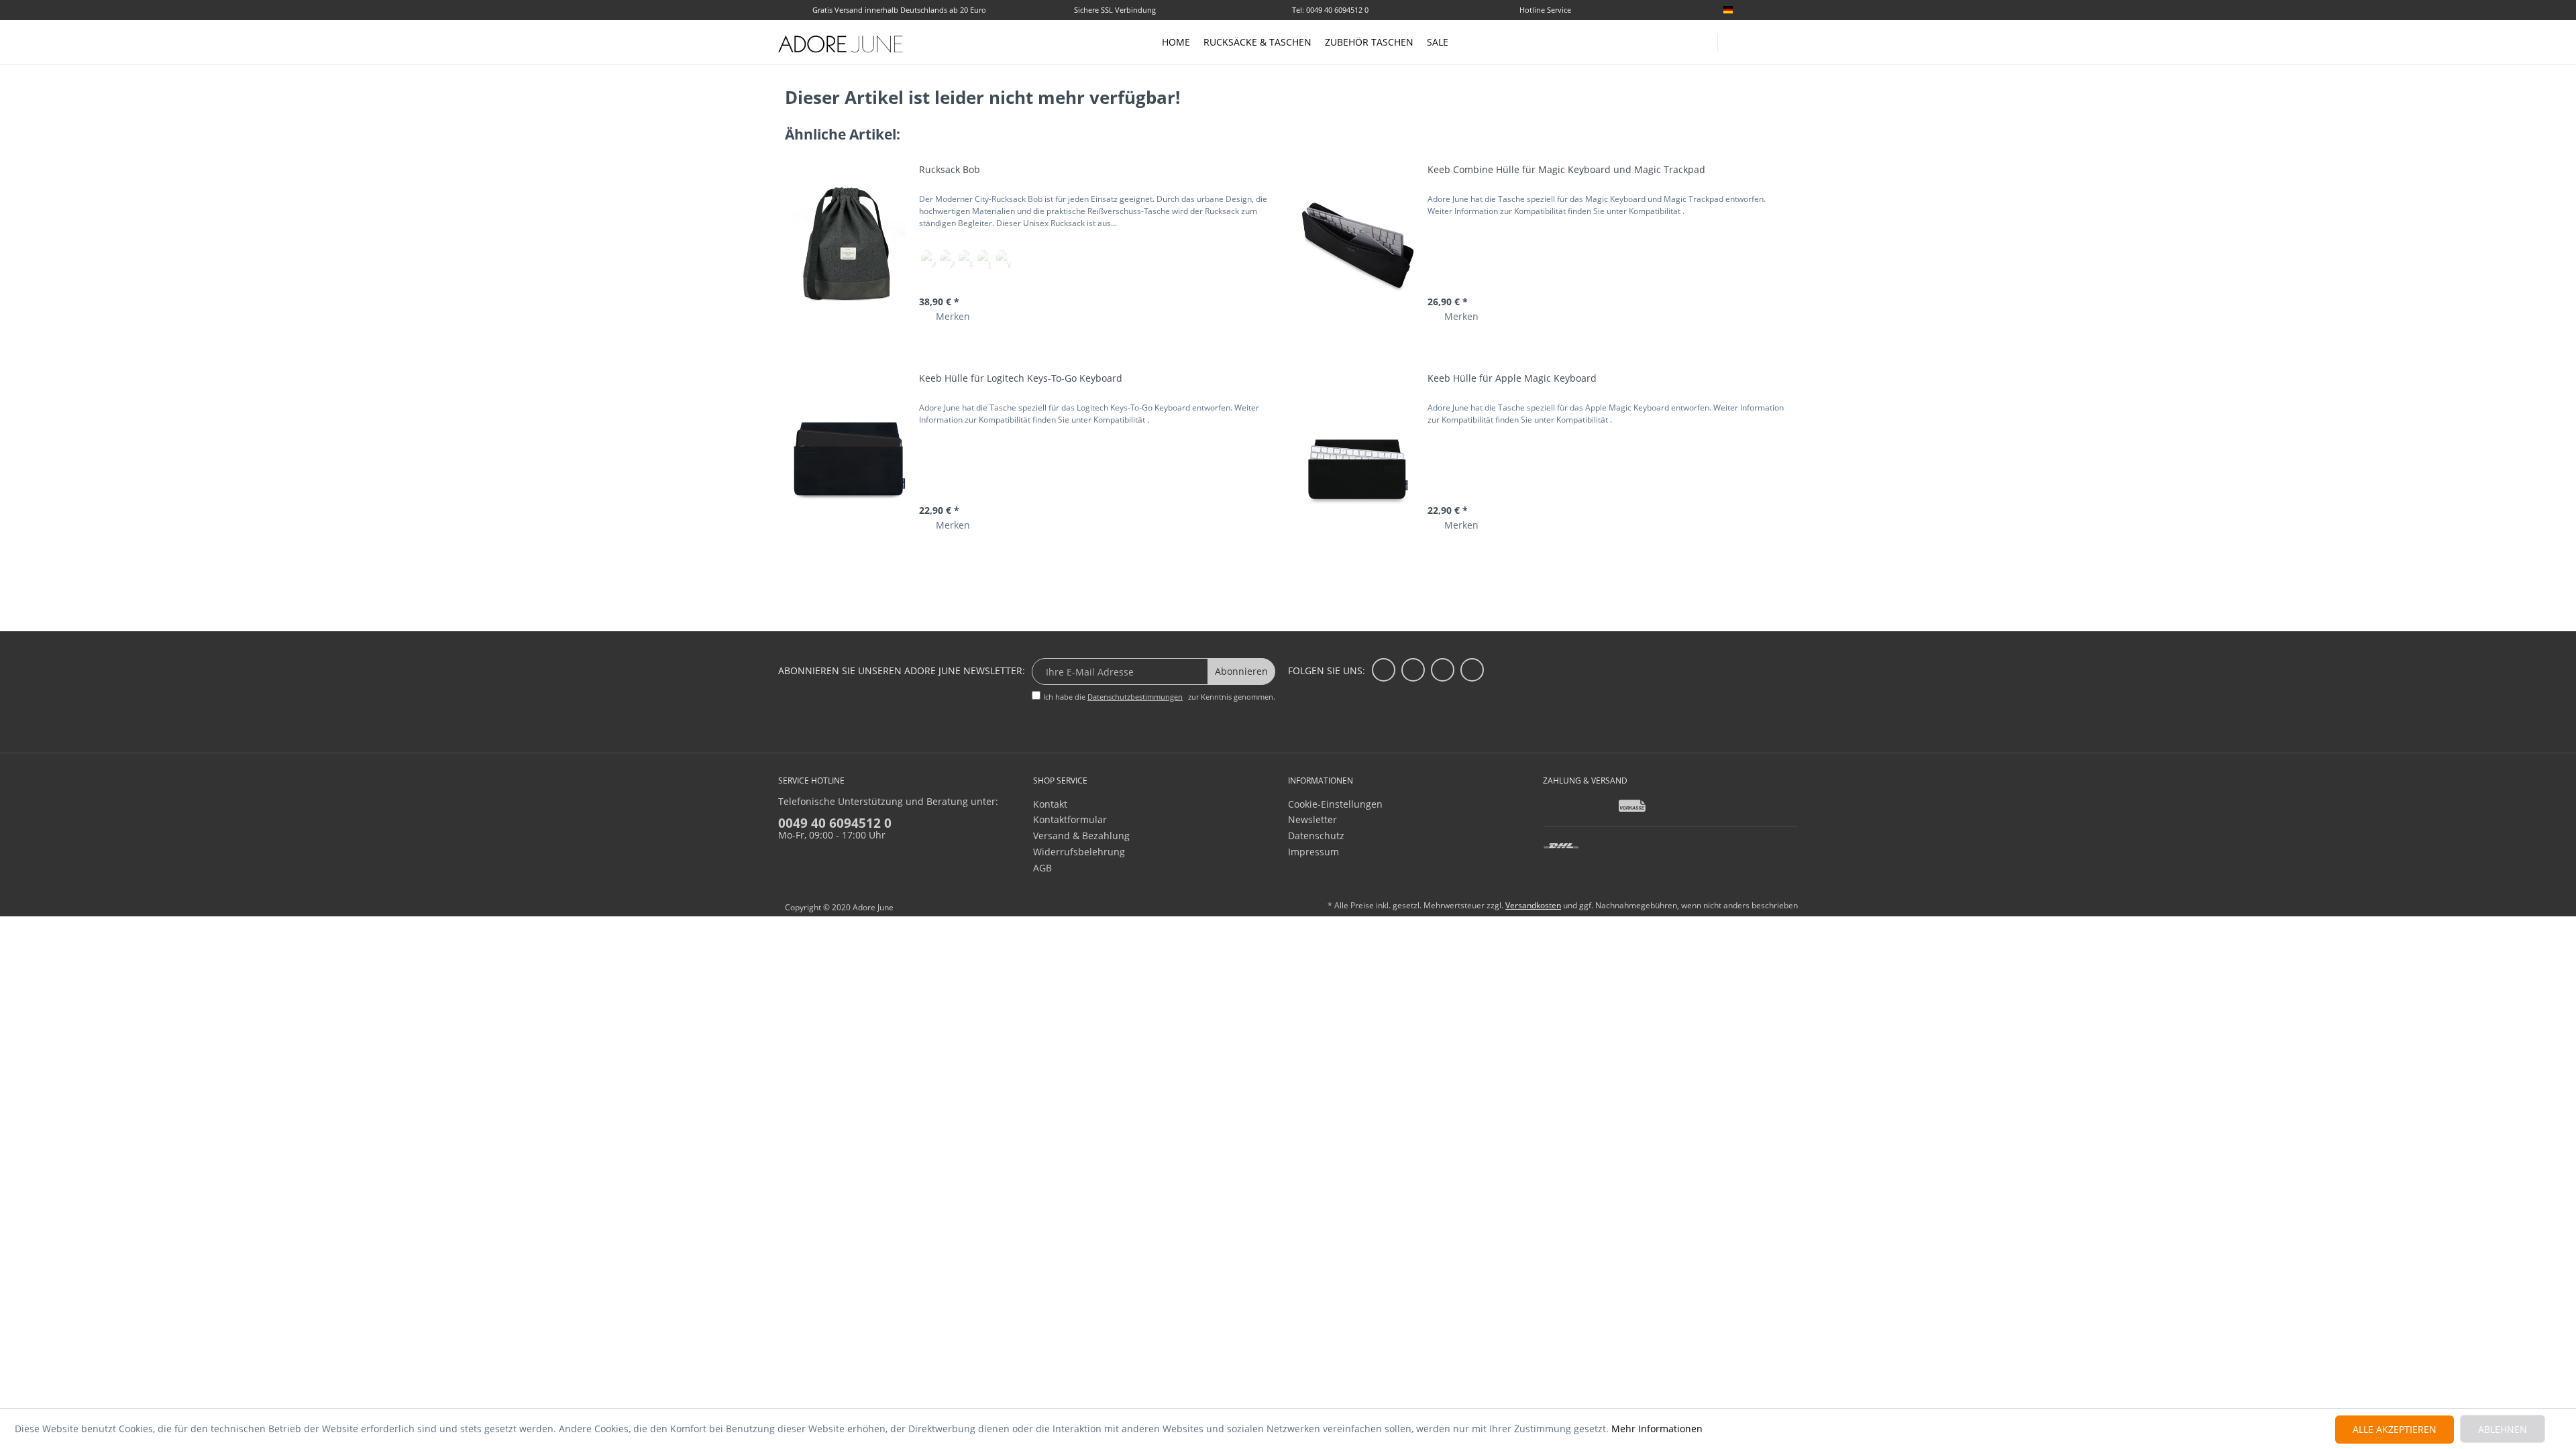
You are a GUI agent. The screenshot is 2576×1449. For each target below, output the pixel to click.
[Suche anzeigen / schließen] (1734, 39)
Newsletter (1312, 819)
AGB (1042, 868)
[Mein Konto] (1764, 40)
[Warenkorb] (1791, 42)
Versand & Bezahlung (1081, 836)
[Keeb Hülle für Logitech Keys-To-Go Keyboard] (849, 452)
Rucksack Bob (950, 169)
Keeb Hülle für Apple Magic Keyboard (1512, 378)
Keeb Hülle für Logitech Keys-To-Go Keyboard (1021, 378)
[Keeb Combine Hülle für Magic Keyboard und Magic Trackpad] (1357, 244)
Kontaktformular (1070, 819)
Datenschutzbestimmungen (1135, 697)
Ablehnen (2503, 1429)
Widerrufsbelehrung (1079, 852)
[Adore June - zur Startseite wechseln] (841, 44)
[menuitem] (1758, 10)
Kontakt (1050, 804)
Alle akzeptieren (2395, 1429)
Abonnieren (1241, 671)
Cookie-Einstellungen (1335, 804)
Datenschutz (1316, 836)
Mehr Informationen (1657, 1429)
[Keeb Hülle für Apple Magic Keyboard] (1357, 452)
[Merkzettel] (1792, 11)
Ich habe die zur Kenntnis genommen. (1159, 697)
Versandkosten (1533, 905)
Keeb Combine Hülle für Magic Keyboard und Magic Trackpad (1566, 169)
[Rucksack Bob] (849, 244)
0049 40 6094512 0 (835, 823)
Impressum (1313, 852)
